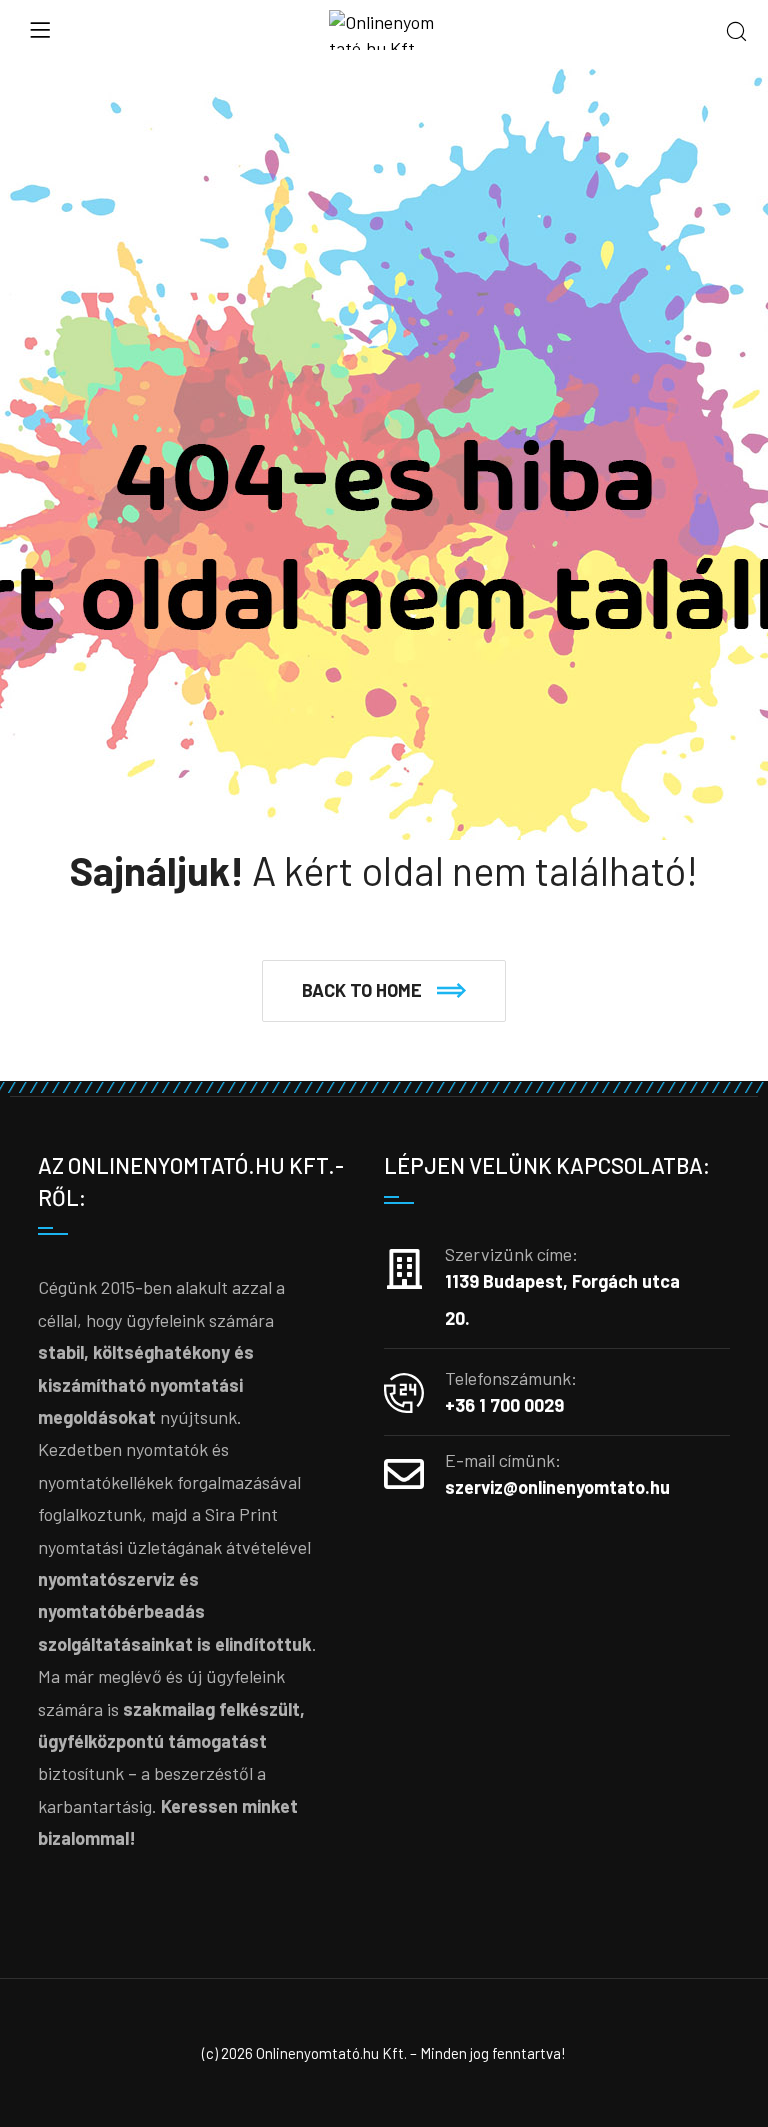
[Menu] (40, 30)
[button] (384, 991)
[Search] (736, 32)
